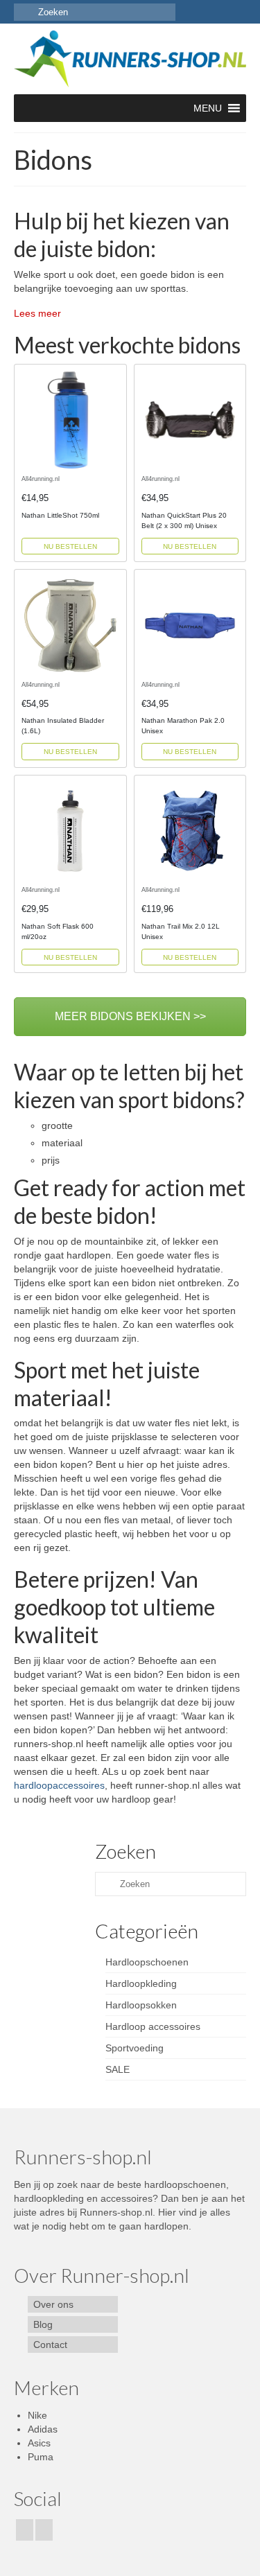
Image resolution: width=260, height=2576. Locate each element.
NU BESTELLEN (70, 546)
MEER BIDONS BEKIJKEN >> (130, 1016)
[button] (208, 108)
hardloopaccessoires (59, 1785)
